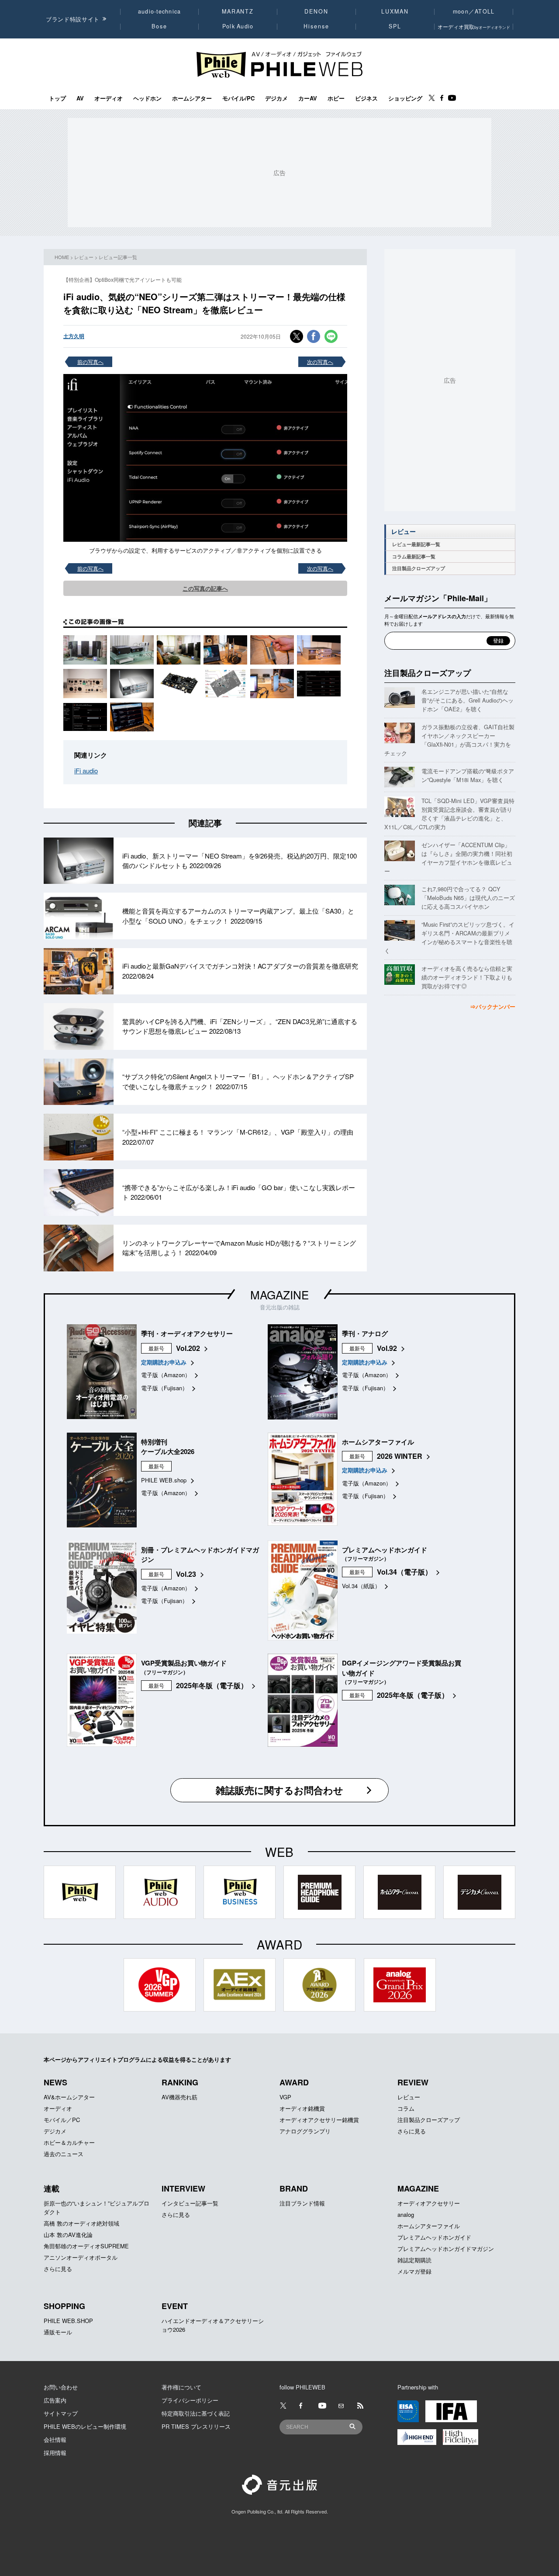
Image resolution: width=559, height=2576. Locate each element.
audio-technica (160, 11)
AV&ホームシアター (69, 2097)
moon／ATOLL (474, 11)
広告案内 (55, 2400)
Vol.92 (387, 1348)
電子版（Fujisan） (164, 1388)
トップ (57, 98)
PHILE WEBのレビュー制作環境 (85, 2426)
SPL (395, 26)
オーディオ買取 (474, 26)
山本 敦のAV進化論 (68, 2235)
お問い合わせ (61, 2387)
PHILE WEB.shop (164, 1480)
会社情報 (55, 2439)
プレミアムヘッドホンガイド (434, 2237)
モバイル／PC (62, 2120)
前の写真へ (90, 362)
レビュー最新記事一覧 (416, 544)
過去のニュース (64, 2154)
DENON (316, 11)
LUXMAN (395, 11)
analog (406, 2214)
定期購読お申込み (164, 1362)
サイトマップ (61, 2413)
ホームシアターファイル (429, 2226)
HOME (62, 257)
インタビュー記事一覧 (190, 2203)
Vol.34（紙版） (361, 1586)
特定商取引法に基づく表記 (196, 2413)
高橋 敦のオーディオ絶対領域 (81, 2223)
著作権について (181, 2387)
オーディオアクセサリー (429, 2203)
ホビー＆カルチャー (69, 2142)
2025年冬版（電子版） (212, 1685)
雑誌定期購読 (414, 2260)
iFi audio (86, 770)
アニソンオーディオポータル (81, 2257)
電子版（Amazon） (166, 1375)
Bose (160, 26)
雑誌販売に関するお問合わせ (279, 1790)
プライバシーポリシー (190, 2400)
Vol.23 (186, 1574)
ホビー (336, 98)
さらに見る (412, 2131)
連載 (52, 2188)
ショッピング (405, 98)
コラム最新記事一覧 (414, 556)
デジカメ (276, 98)
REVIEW (413, 2082)
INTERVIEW (183, 2188)
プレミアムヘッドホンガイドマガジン (446, 2249)
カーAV (308, 98)
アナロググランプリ (305, 2131)
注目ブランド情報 (302, 2203)
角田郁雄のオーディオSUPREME (86, 2246)
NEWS (55, 2082)
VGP (285, 2097)
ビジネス (366, 98)
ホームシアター (192, 98)
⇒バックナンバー (493, 1006)
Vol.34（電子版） (404, 1572)
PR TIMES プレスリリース (196, 2426)
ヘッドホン (147, 98)
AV (80, 98)
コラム (406, 2108)
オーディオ (109, 98)
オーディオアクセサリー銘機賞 (319, 2120)
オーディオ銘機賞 (302, 2108)
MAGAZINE (279, 1294)
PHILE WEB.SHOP (68, 2321)
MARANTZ (238, 11)
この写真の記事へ (205, 588)
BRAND (294, 2188)
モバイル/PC (238, 98)
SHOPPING (64, 2306)
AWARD (294, 2082)
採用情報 (55, 2453)
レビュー (84, 257)
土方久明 (74, 336)
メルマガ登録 (414, 2271)
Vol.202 (188, 1348)
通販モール (58, 2332)
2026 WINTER (400, 1456)
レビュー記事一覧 (118, 257)
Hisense (316, 26)
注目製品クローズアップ (419, 568)
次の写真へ (320, 362)
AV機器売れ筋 (179, 2097)
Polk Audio (238, 26)
